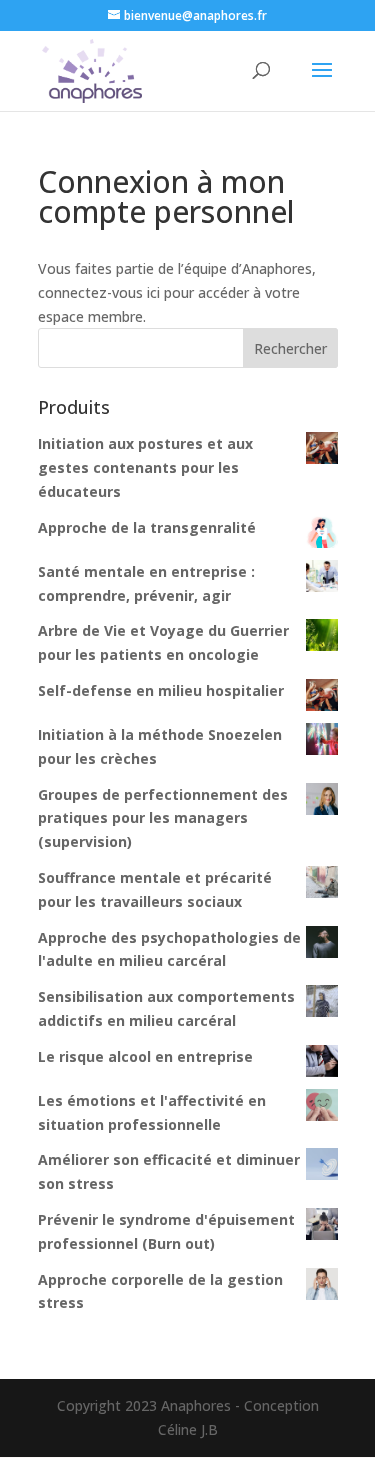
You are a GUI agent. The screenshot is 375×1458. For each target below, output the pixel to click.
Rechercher (290, 348)
